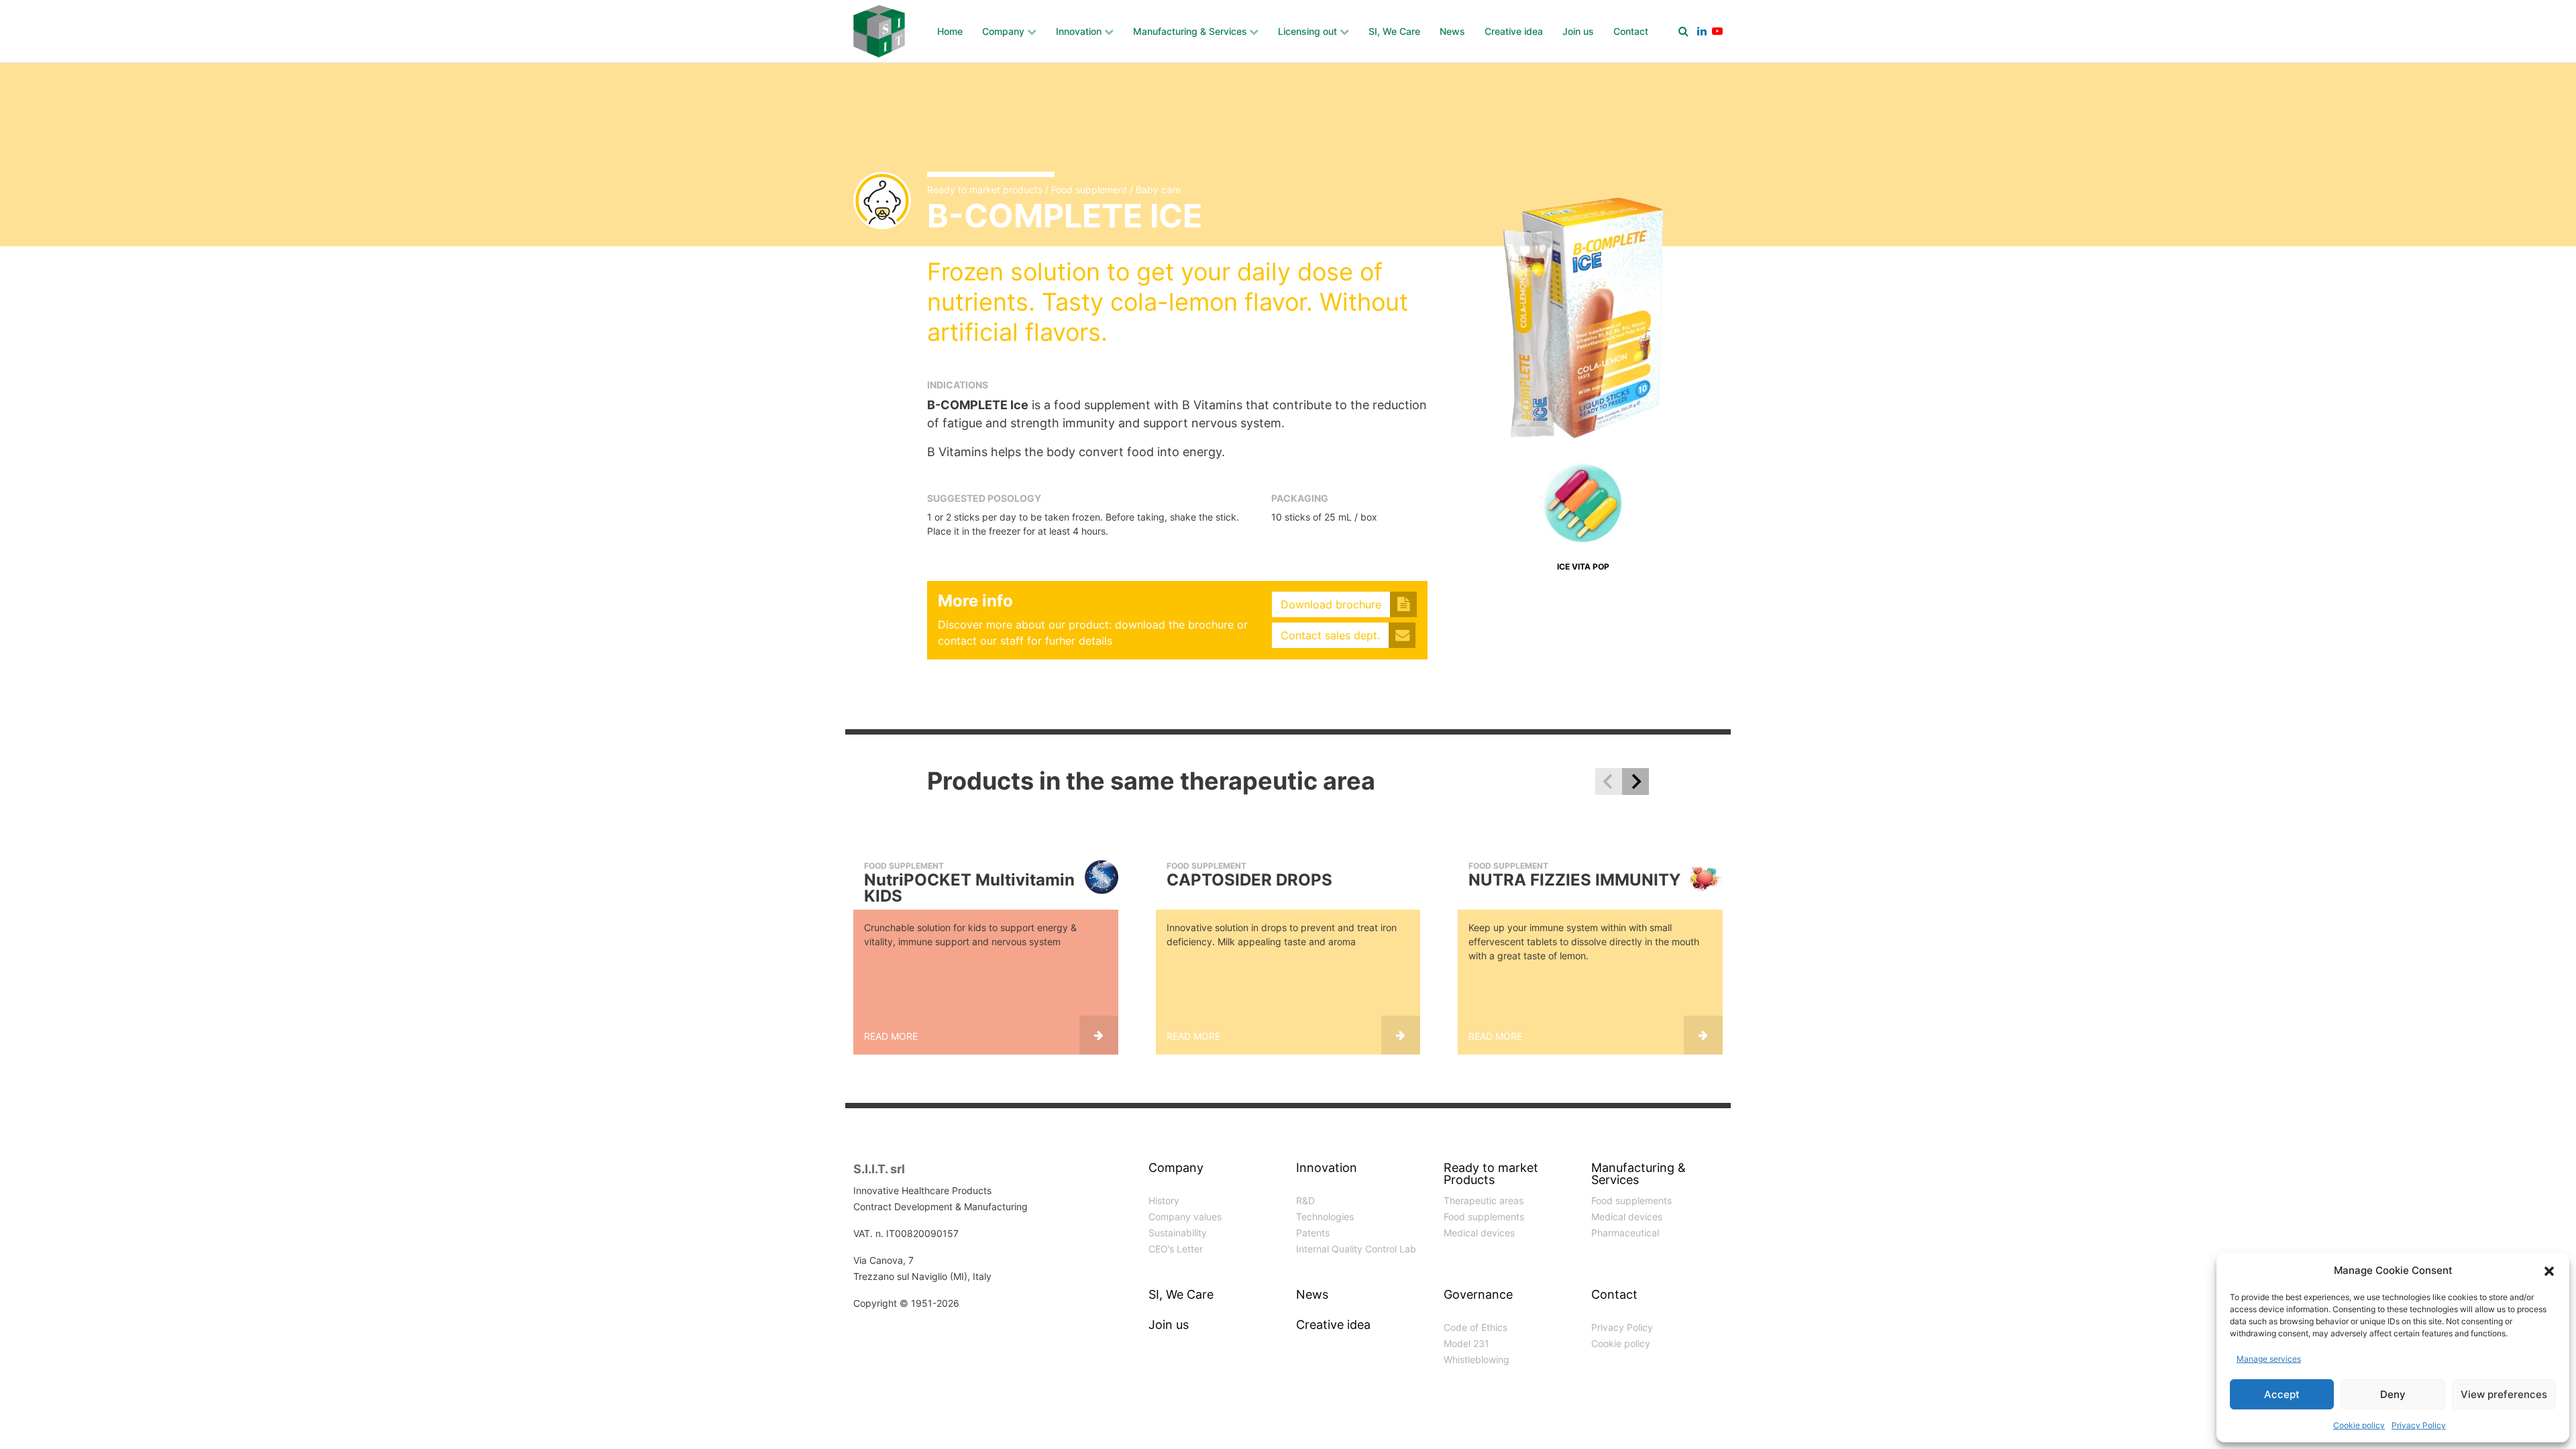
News (1452, 31)
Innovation (1079, 31)
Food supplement (1089, 190)
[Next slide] (1635, 782)
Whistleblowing (1477, 1359)
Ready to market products (985, 190)
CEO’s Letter (1176, 1249)
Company (1003, 31)
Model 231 (1466, 1343)
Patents (1313, 1233)
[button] (2549, 1271)
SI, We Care (1394, 31)
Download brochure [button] (1331, 604)
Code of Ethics (1475, 1327)
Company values (1185, 1217)
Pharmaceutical (1625, 1233)
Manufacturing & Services (1190, 31)
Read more (891, 1036)
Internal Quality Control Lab (1356, 1249)
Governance (1478, 1295)
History (1164, 1200)
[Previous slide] (1609, 782)
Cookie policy (2359, 1425)
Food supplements (1484, 1217)
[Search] (1683, 31)
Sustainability (1178, 1233)
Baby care (1158, 190)
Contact (1631, 31)
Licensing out (1307, 31)
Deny (2393, 1394)
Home (950, 31)
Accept (2282, 1394)
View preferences (2504, 1394)
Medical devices (1479, 1233)
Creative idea (1514, 31)
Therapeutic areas (1484, 1200)
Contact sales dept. (1330, 635)
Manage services (2269, 1359)
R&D (1305, 1200)
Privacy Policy (2419, 1425)
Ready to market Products (1491, 1174)
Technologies (1325, 1217)
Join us (1578, 31)
